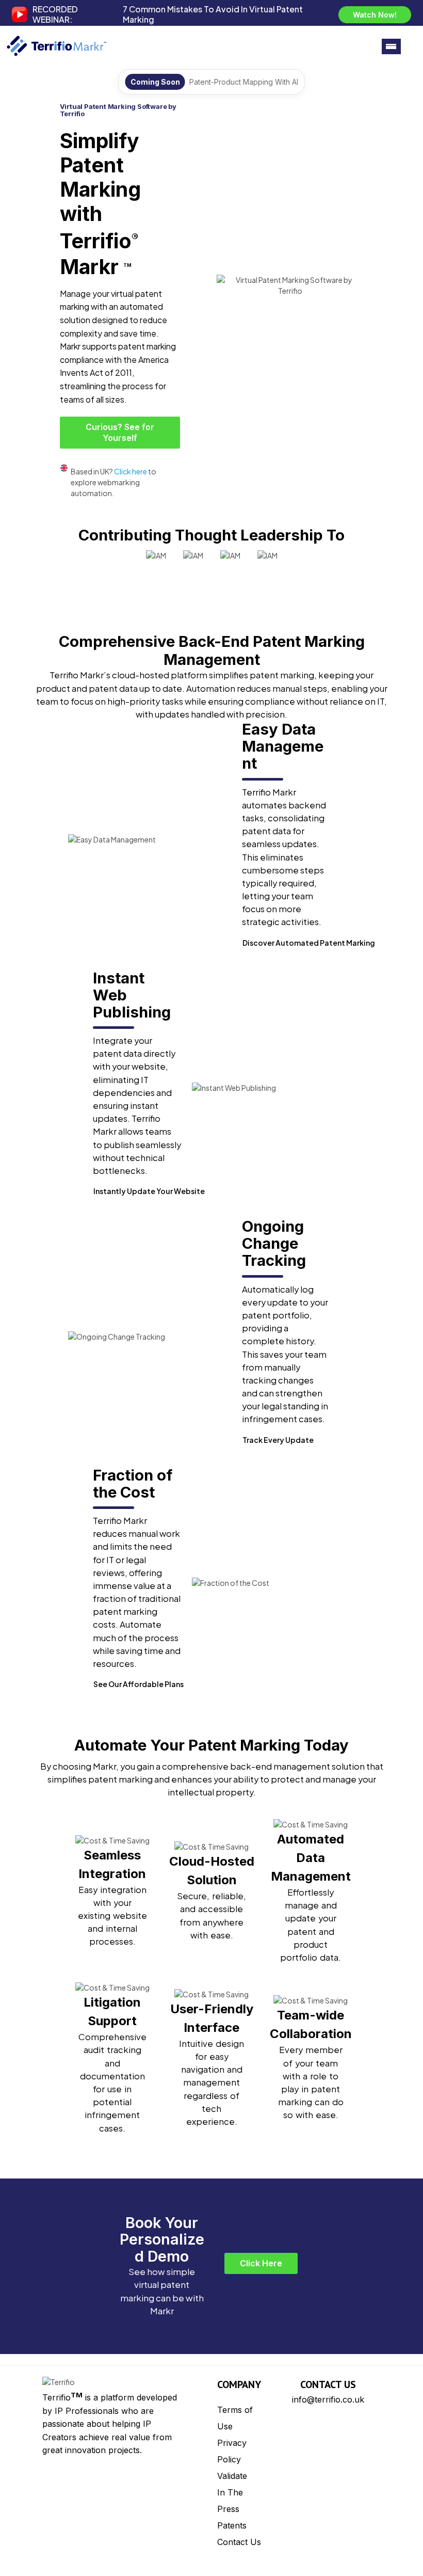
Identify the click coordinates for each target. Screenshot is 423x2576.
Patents (232, 2525)
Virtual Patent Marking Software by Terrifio (118, 110)
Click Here (261, 2263)
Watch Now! (375, 15)
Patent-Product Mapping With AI (244, 82)
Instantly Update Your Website (149, 1191)
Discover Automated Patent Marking (309, 943)
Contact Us (239, 2542)
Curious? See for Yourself (120, 432)
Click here (131, 471)
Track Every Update (278, 1440)
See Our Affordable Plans (139, 1684)
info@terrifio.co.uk (328, 2399)
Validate (232, 2476)
